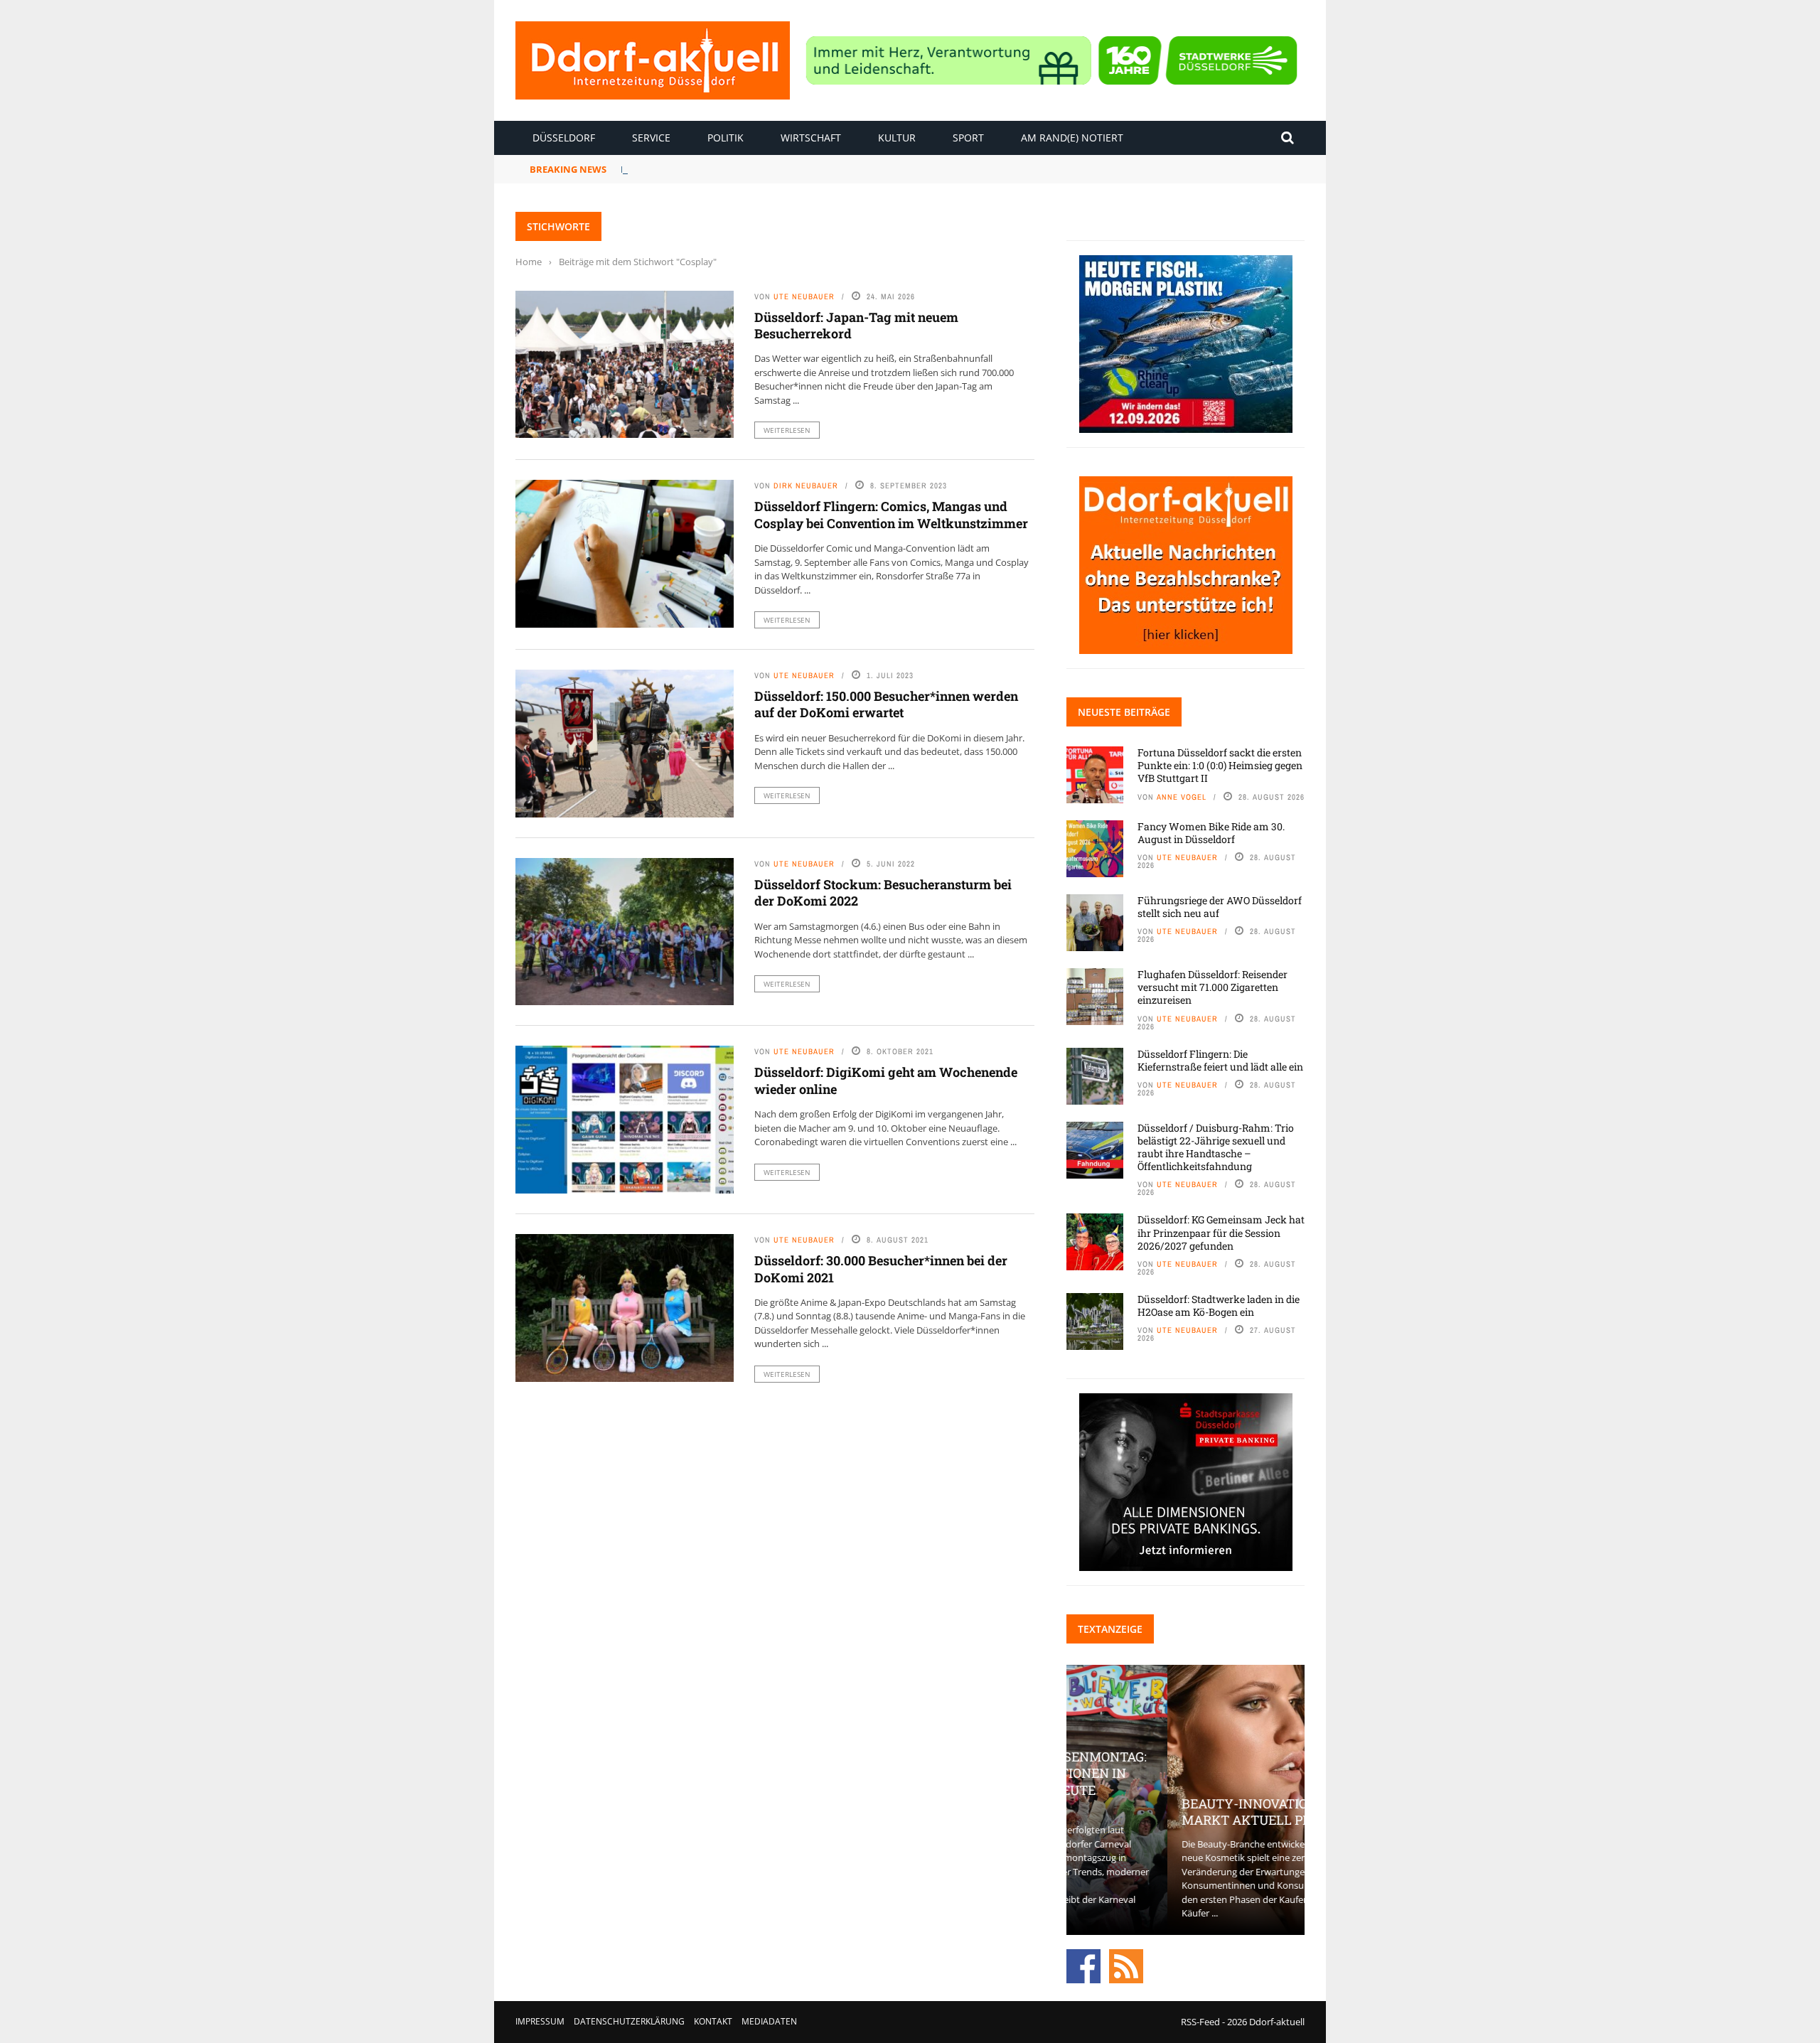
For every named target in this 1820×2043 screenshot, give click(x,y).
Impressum (540, 2021)
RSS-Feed (1200, 2022)
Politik (726, 138)
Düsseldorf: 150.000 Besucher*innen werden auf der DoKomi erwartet (886, 704)
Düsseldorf (564, 138)
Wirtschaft (811, 138)
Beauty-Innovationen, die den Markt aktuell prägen (1185, 1812)
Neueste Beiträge (1124, 712)
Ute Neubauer (804, 296)
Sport (968, 138)
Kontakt (713, 2021)
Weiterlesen (787, 430)
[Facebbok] (1083, 1965)
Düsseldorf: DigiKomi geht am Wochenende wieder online (886, 1080)
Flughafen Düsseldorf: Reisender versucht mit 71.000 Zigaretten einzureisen (1213, 987)
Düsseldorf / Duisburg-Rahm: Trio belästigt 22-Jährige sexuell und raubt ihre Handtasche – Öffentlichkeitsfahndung (1216, 1147)
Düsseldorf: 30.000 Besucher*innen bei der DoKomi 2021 (881, 1269)
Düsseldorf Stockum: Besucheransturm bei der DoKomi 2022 (883, 892)
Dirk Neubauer (806, 486)
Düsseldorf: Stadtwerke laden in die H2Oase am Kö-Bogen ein (1219, 1305)
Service (651, 138)
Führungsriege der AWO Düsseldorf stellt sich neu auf (1220, 907)
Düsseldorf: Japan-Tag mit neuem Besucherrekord (856, 325)
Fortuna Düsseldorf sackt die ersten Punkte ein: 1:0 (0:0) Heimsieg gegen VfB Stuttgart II (1220, 765)
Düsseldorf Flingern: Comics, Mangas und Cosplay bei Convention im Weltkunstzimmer (891, 514)
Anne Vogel (1182, 797)
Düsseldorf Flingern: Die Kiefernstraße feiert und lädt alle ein (1220, 1060)
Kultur (897, 138)
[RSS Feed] (1126, 1965)
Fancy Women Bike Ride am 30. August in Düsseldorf (741, 169)
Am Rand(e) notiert (1072, 138)
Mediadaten (769, 2021)
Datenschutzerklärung (629, 2021)
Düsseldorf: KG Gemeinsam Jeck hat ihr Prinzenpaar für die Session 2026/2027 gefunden (1221, 1232)
